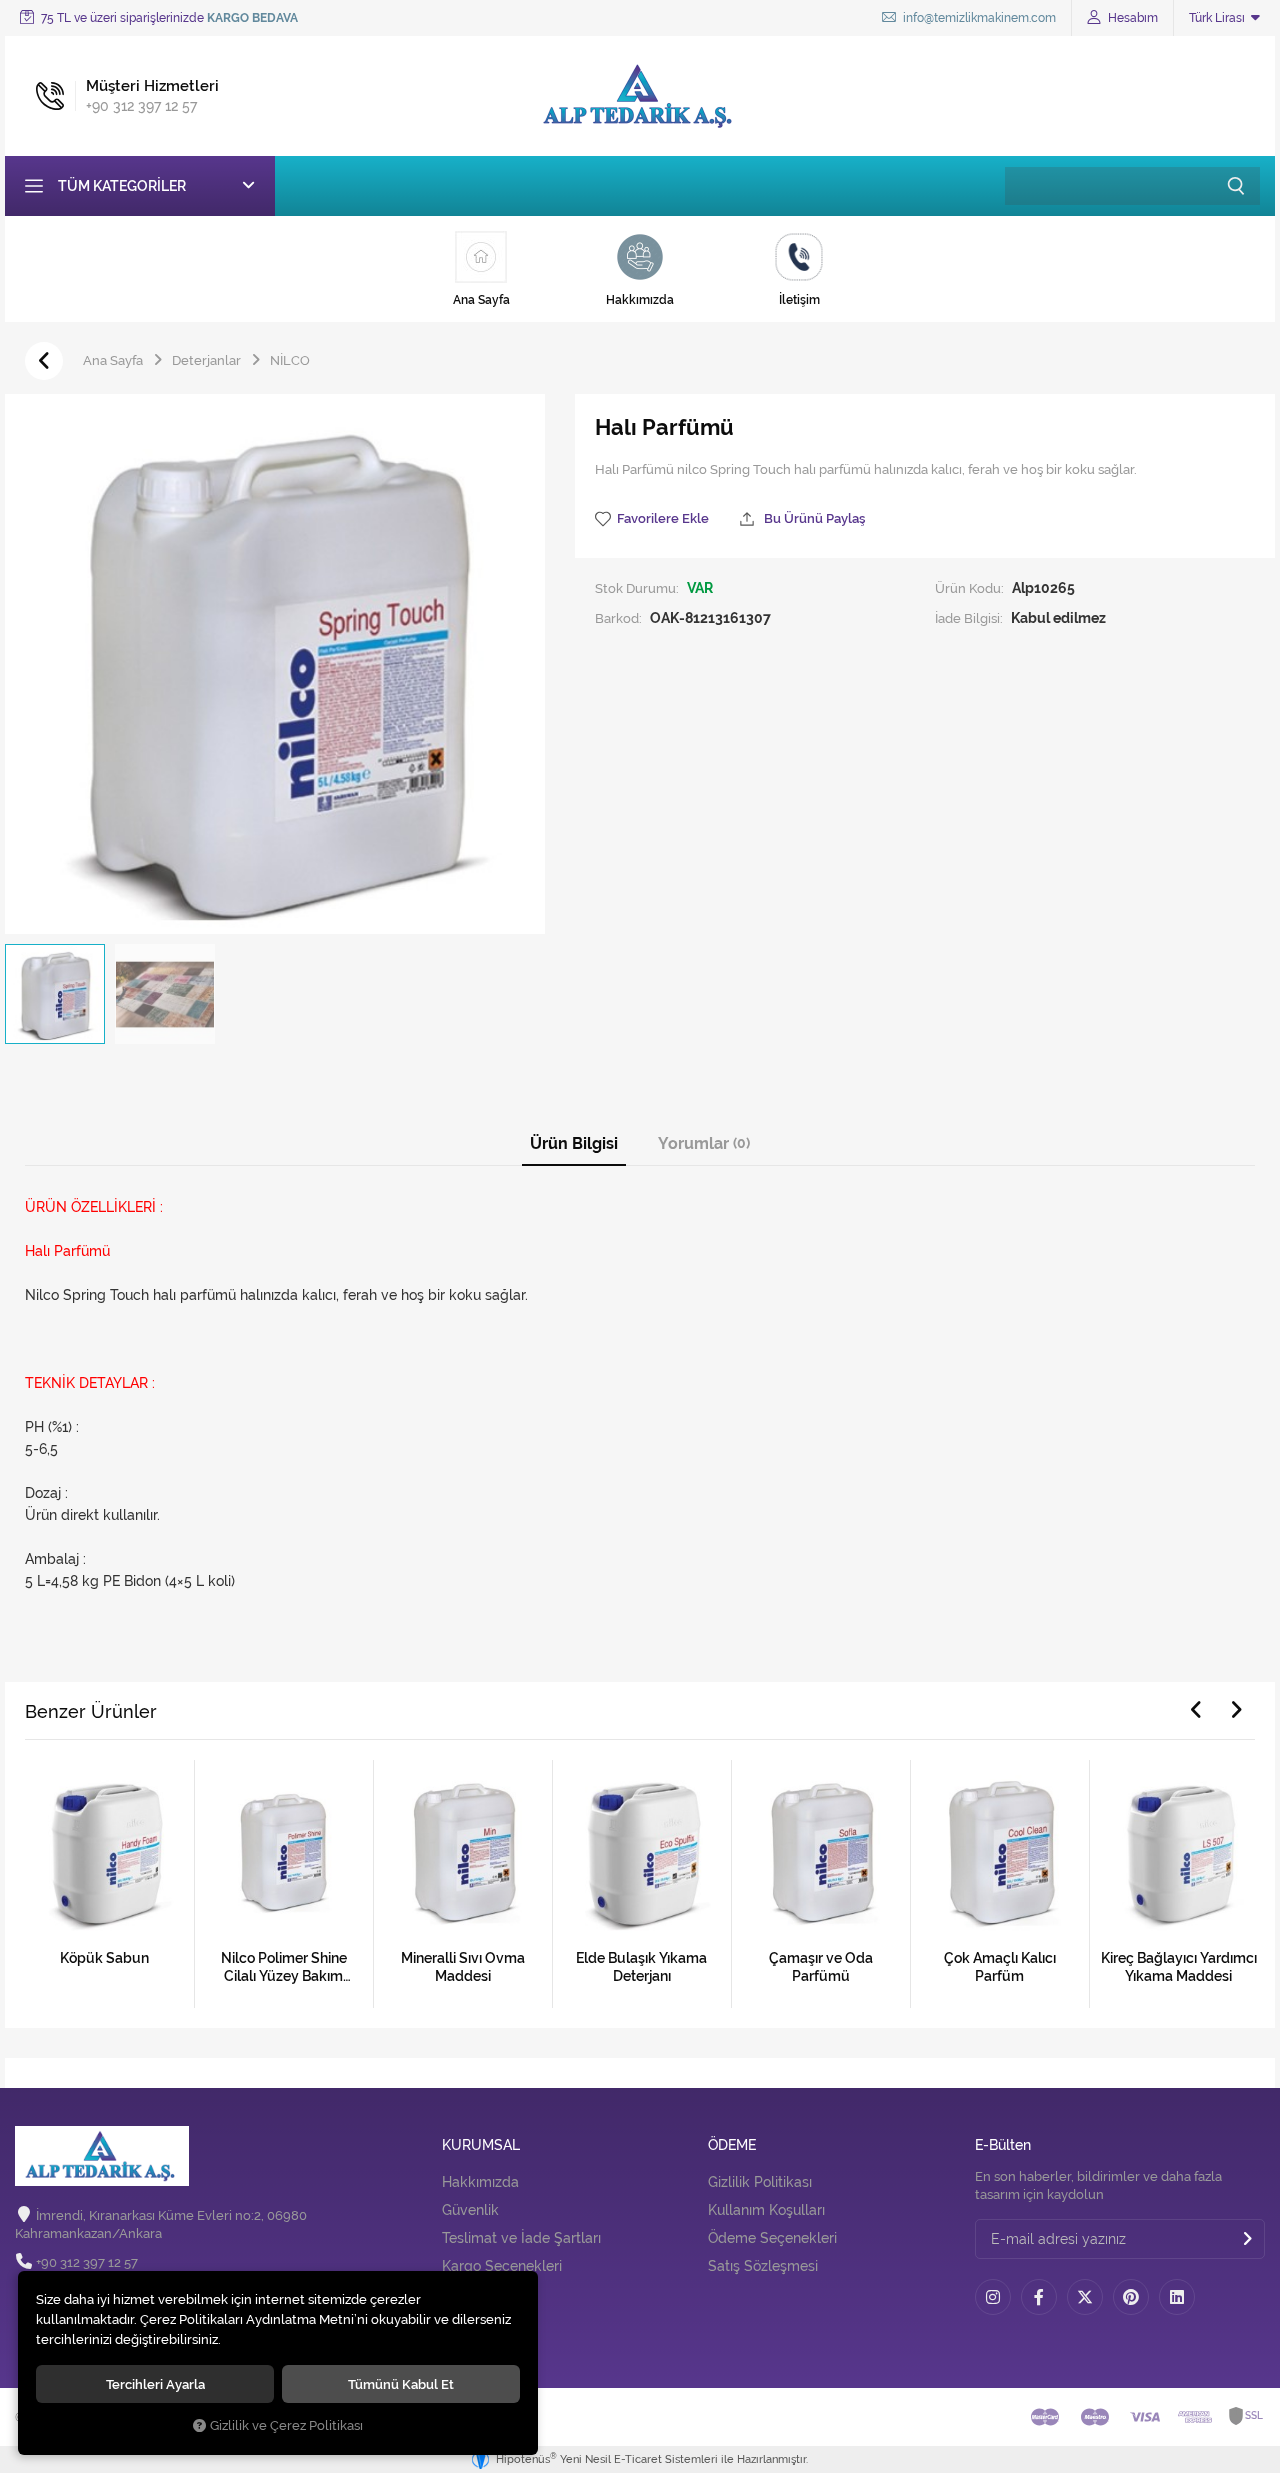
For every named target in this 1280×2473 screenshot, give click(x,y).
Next (1236, 1710)
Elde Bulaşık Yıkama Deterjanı (641, 1967)
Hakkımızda (480, 2182)
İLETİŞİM (471, 2287)
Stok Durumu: (637, 588)
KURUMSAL (481, 2145)
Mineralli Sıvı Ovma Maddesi (463, 1967)
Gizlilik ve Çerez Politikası (286, 2425)
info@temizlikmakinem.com (978, 18)
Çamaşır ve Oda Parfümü (821, 1967)
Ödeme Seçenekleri (772, 2238)
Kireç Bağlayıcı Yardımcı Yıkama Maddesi (1179, 1967)
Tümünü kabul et (401, 2384)
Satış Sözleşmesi (763, 2266)
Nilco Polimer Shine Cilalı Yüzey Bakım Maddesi (284, 1967)
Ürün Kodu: (969, 588)
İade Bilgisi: (969, 618)
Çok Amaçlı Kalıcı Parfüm (1000, 1967)
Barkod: (618, 618)
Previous (1196, 1710)
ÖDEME (732, 2145)
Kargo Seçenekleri (502, 2266)
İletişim (465, 2324)
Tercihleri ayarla (155, 2384)
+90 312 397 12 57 (87, 2262)
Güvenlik (470, 2210)
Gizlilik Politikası (760, 2182)
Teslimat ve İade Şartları (521, 2238)
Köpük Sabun (104, 1958)
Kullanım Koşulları (766, 2210)
